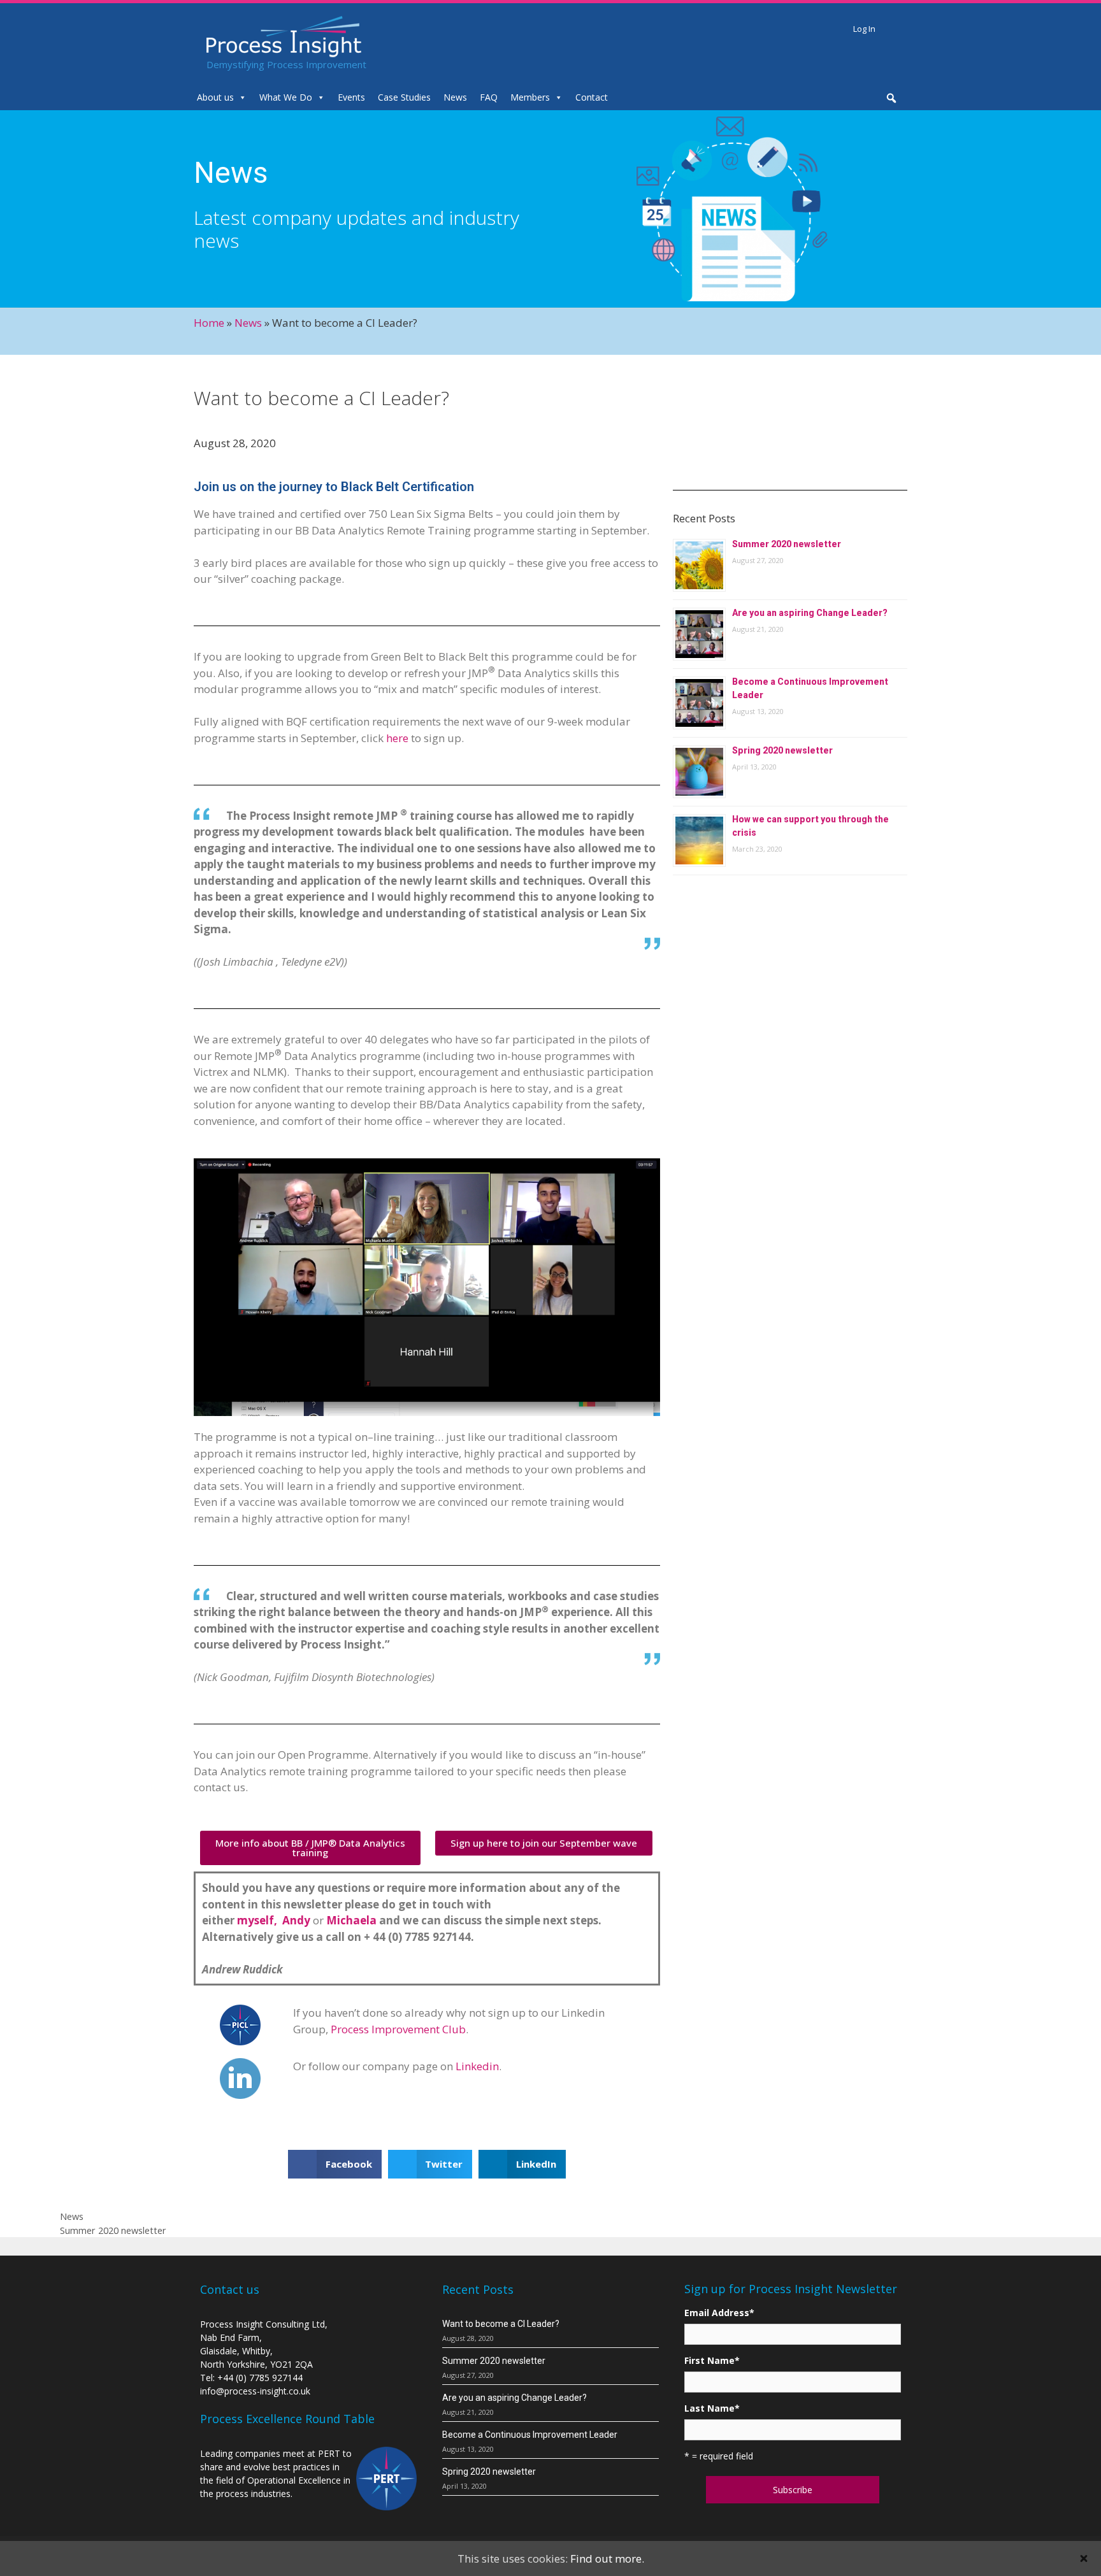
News (455, 97)
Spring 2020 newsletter (782, 750)
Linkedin (477, 2066)
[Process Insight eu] (284, 35)
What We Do (286, 97)
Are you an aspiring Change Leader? (810, 613)
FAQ (489, 97)
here (397, 738)
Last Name (712, 2408)
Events (351, 97)
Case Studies (404, 97)
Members (530, 97)
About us (215, 97)
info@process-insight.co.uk (255, 2391)
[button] (310, 1848)
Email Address (719, 2313)
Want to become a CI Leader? (501, 2324)
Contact (592, 97)
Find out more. (607, 2558)
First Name (712, 2360)
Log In (864, 29)
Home (209, 323)
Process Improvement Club (398, 2029)
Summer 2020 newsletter (787, 544)
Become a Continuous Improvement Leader (530, 2435)
